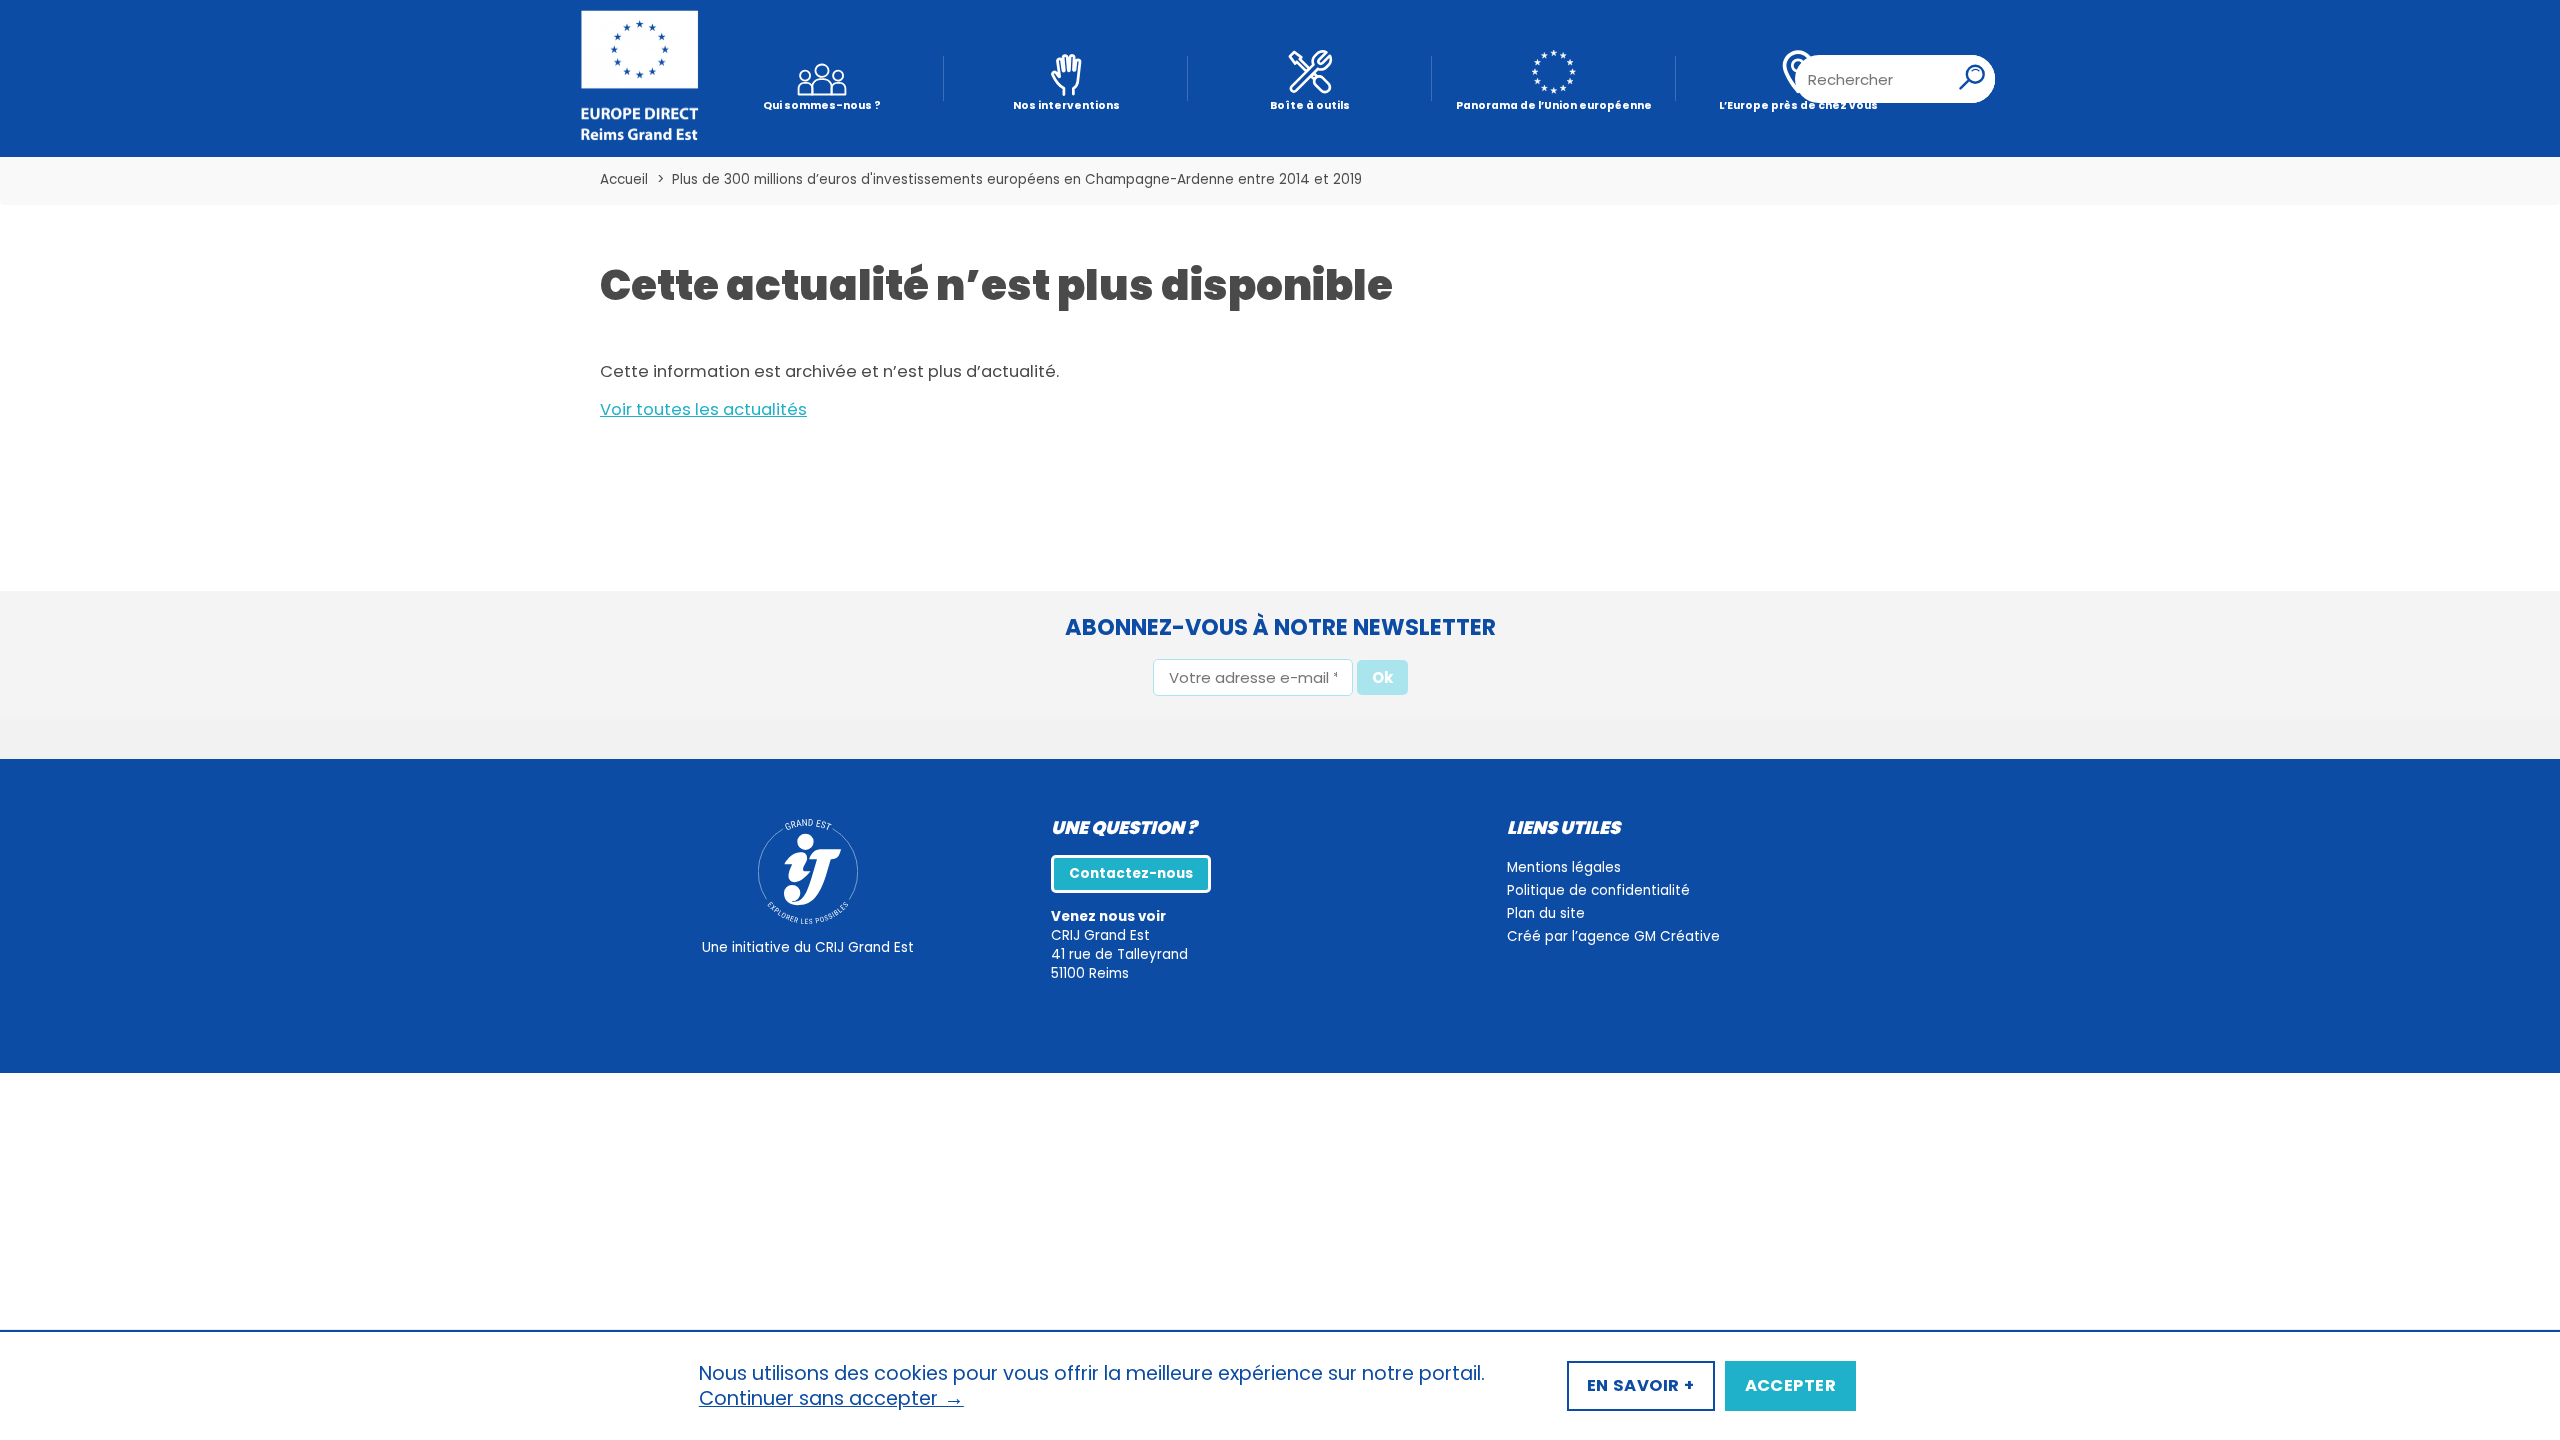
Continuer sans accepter (831, 1399)
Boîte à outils (1310, 105)
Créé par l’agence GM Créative (1613, 936)
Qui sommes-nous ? (822, 105)
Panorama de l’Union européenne (1554, 105)
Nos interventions (1066, 105)
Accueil (624, 179)
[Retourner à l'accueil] (640, 79)
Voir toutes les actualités (703, 409)
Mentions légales (1564, 867)
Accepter (1791, 1385)
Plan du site (1546, 913)
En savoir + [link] (1641, 1385)
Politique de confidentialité (1598, 890)
